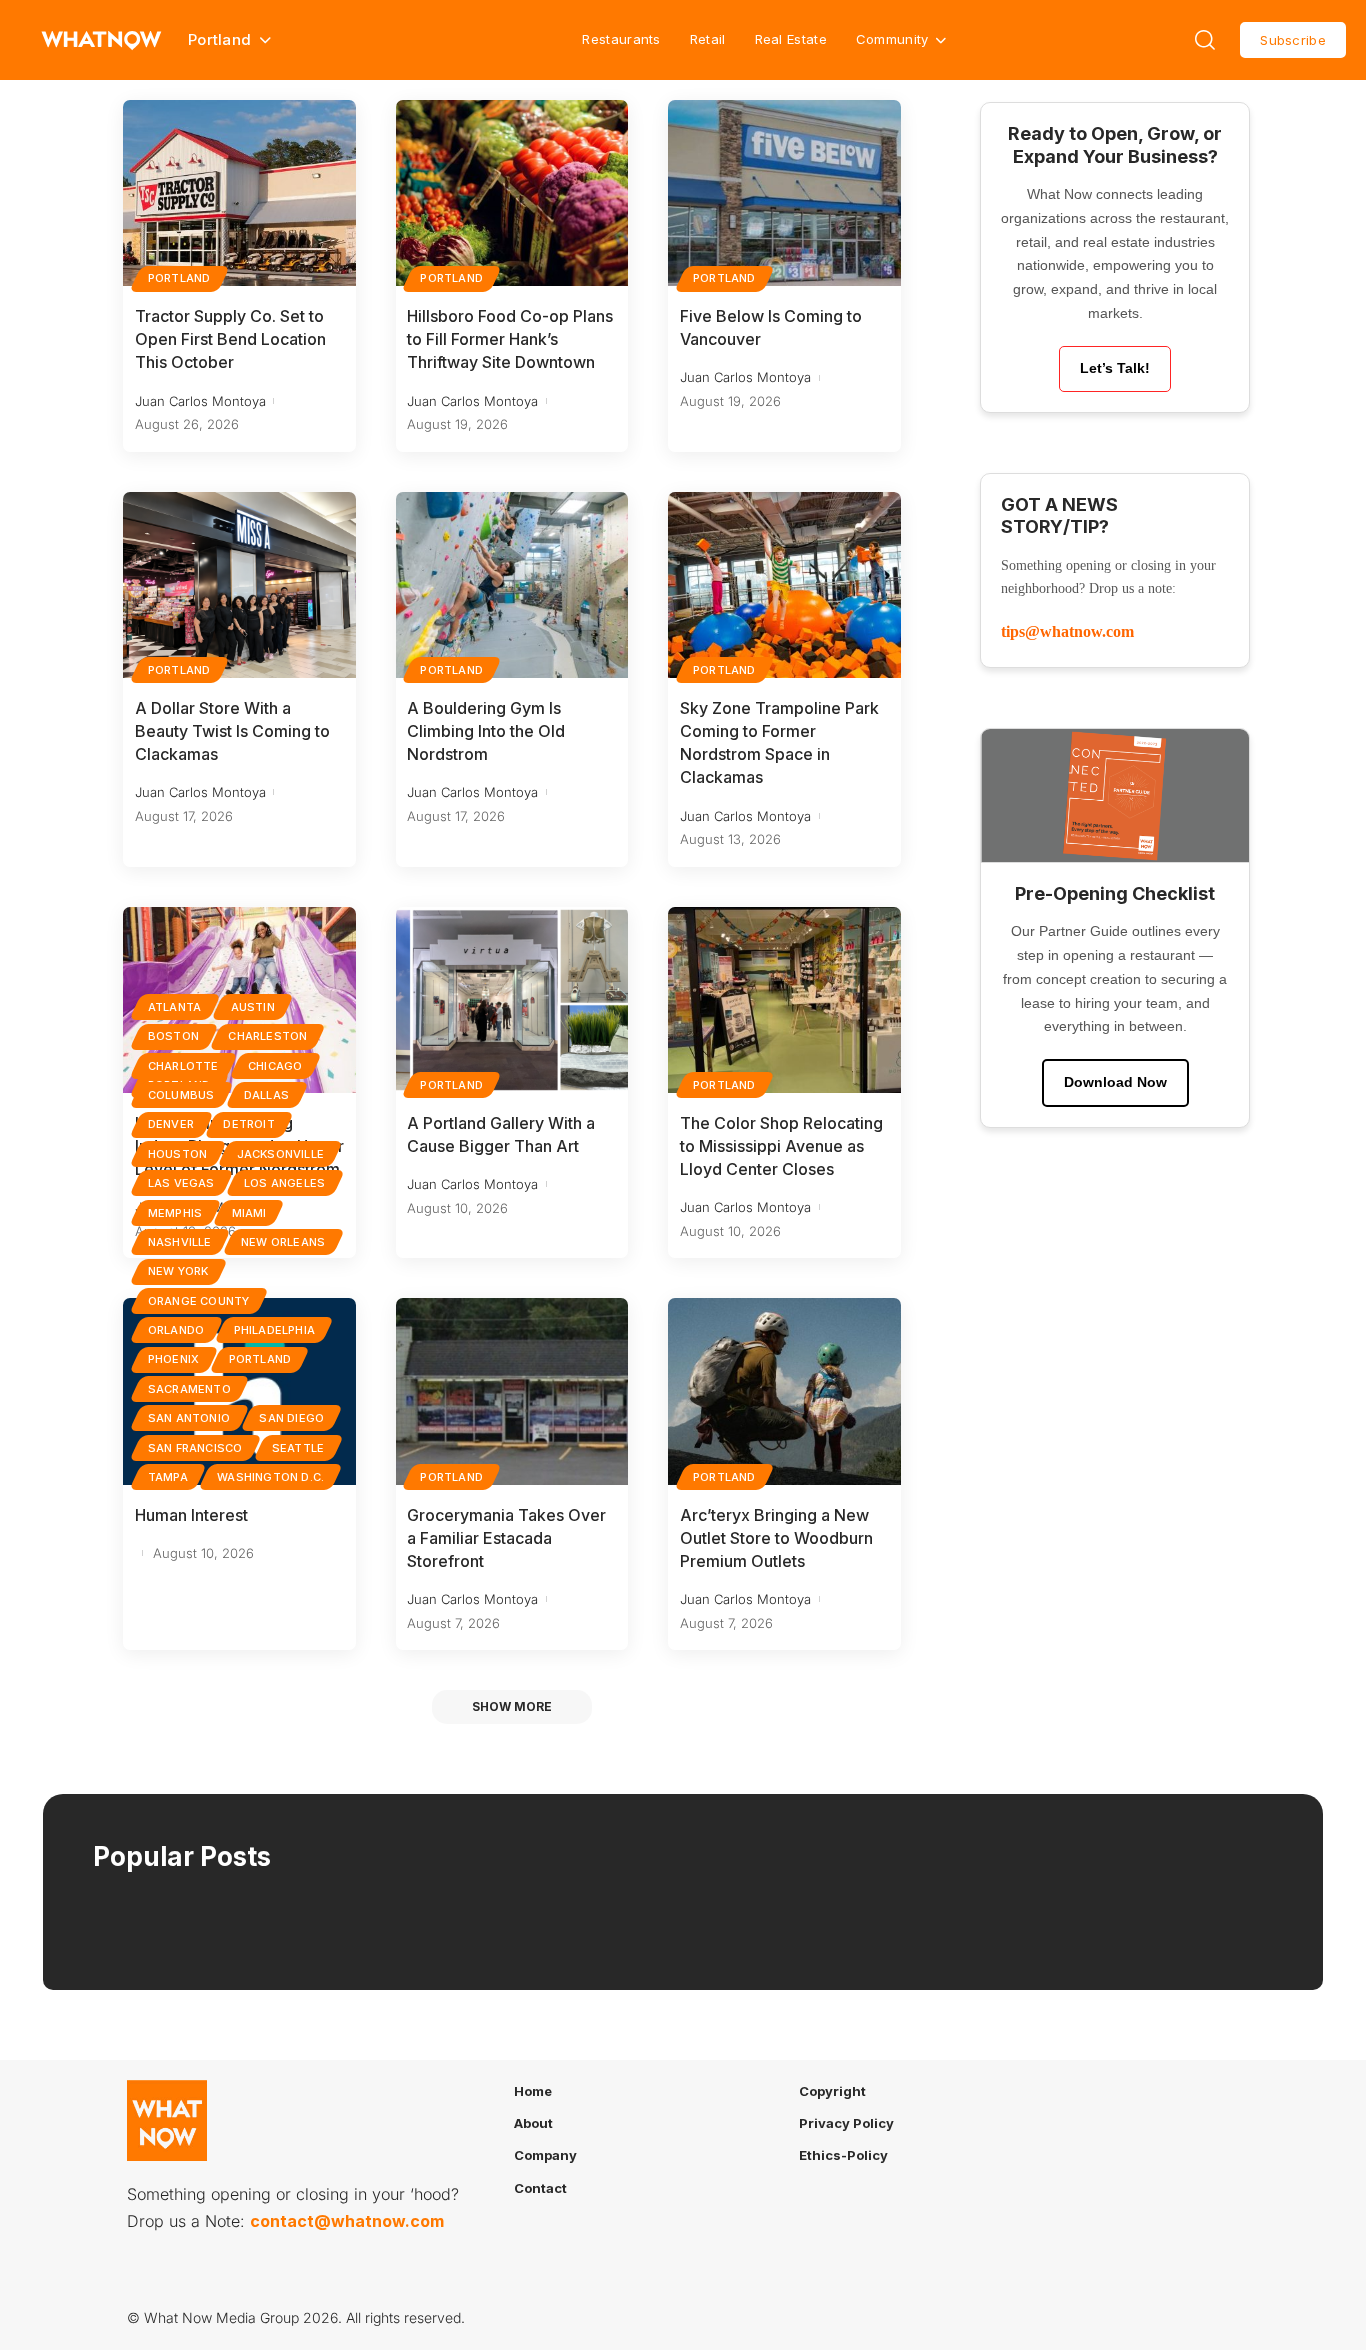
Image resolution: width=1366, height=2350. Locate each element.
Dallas (266, 1095)
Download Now (1115, 1082)
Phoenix (173, 1359)
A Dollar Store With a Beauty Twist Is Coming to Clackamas (232, 731)
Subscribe (1293, 40)
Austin (253, 1007)
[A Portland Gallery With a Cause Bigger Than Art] (512, 1000)
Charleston (267, 1036)
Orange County (199, 1301)
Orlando (176, 1330)
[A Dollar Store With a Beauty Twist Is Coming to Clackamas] (239, 585)
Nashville (180, 1242)
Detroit (248, 1124)
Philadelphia (274, 1330)
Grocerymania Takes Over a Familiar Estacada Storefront (506, 1538)
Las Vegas (181, 1183)
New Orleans (283, 1242)
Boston (173, 1036)
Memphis (175, 1213)
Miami (249, 1213)
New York (178, 1271)
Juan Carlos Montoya (200, 401)
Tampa (168, 1477)
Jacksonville (280, 1154)
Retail (708, 39)
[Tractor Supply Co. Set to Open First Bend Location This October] (239, 193)
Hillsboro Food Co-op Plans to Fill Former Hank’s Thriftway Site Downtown (510, 339)
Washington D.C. (270, 1477)
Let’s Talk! (1115, 368)
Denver (171, 1124)
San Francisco (195, 1448)
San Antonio (189, 1418)
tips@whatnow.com (1067, 631)
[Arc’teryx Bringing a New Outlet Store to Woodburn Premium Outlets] (784, 1391)
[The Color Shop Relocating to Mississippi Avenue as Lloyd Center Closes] (784, 1000)
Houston (177, 1154)
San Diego (291, 1418)
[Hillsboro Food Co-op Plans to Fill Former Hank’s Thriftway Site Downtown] (512, 193)
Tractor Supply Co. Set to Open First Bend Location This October (230, 339)
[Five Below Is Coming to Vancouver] (784, 193)
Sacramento (189, 1389)
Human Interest (191, 1515)
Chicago (275, 1066)
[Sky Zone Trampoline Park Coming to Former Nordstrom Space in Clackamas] (784, 585)
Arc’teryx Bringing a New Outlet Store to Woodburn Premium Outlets (776, 1538)
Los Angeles (284, 1183)
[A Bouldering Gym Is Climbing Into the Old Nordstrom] (512, 585)
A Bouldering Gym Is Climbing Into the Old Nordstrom (486, 731)
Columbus (181, 1095)
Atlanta (174, 1007)
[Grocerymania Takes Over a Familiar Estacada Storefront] (512, 1391)
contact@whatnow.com (347, 2221)
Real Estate (791, 39)
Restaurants (621, 39)
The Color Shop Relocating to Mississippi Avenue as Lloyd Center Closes (781, 1146)
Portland (179, 278)
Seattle (298, 1448)
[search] (1205, 40)
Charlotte (183, 1066)
